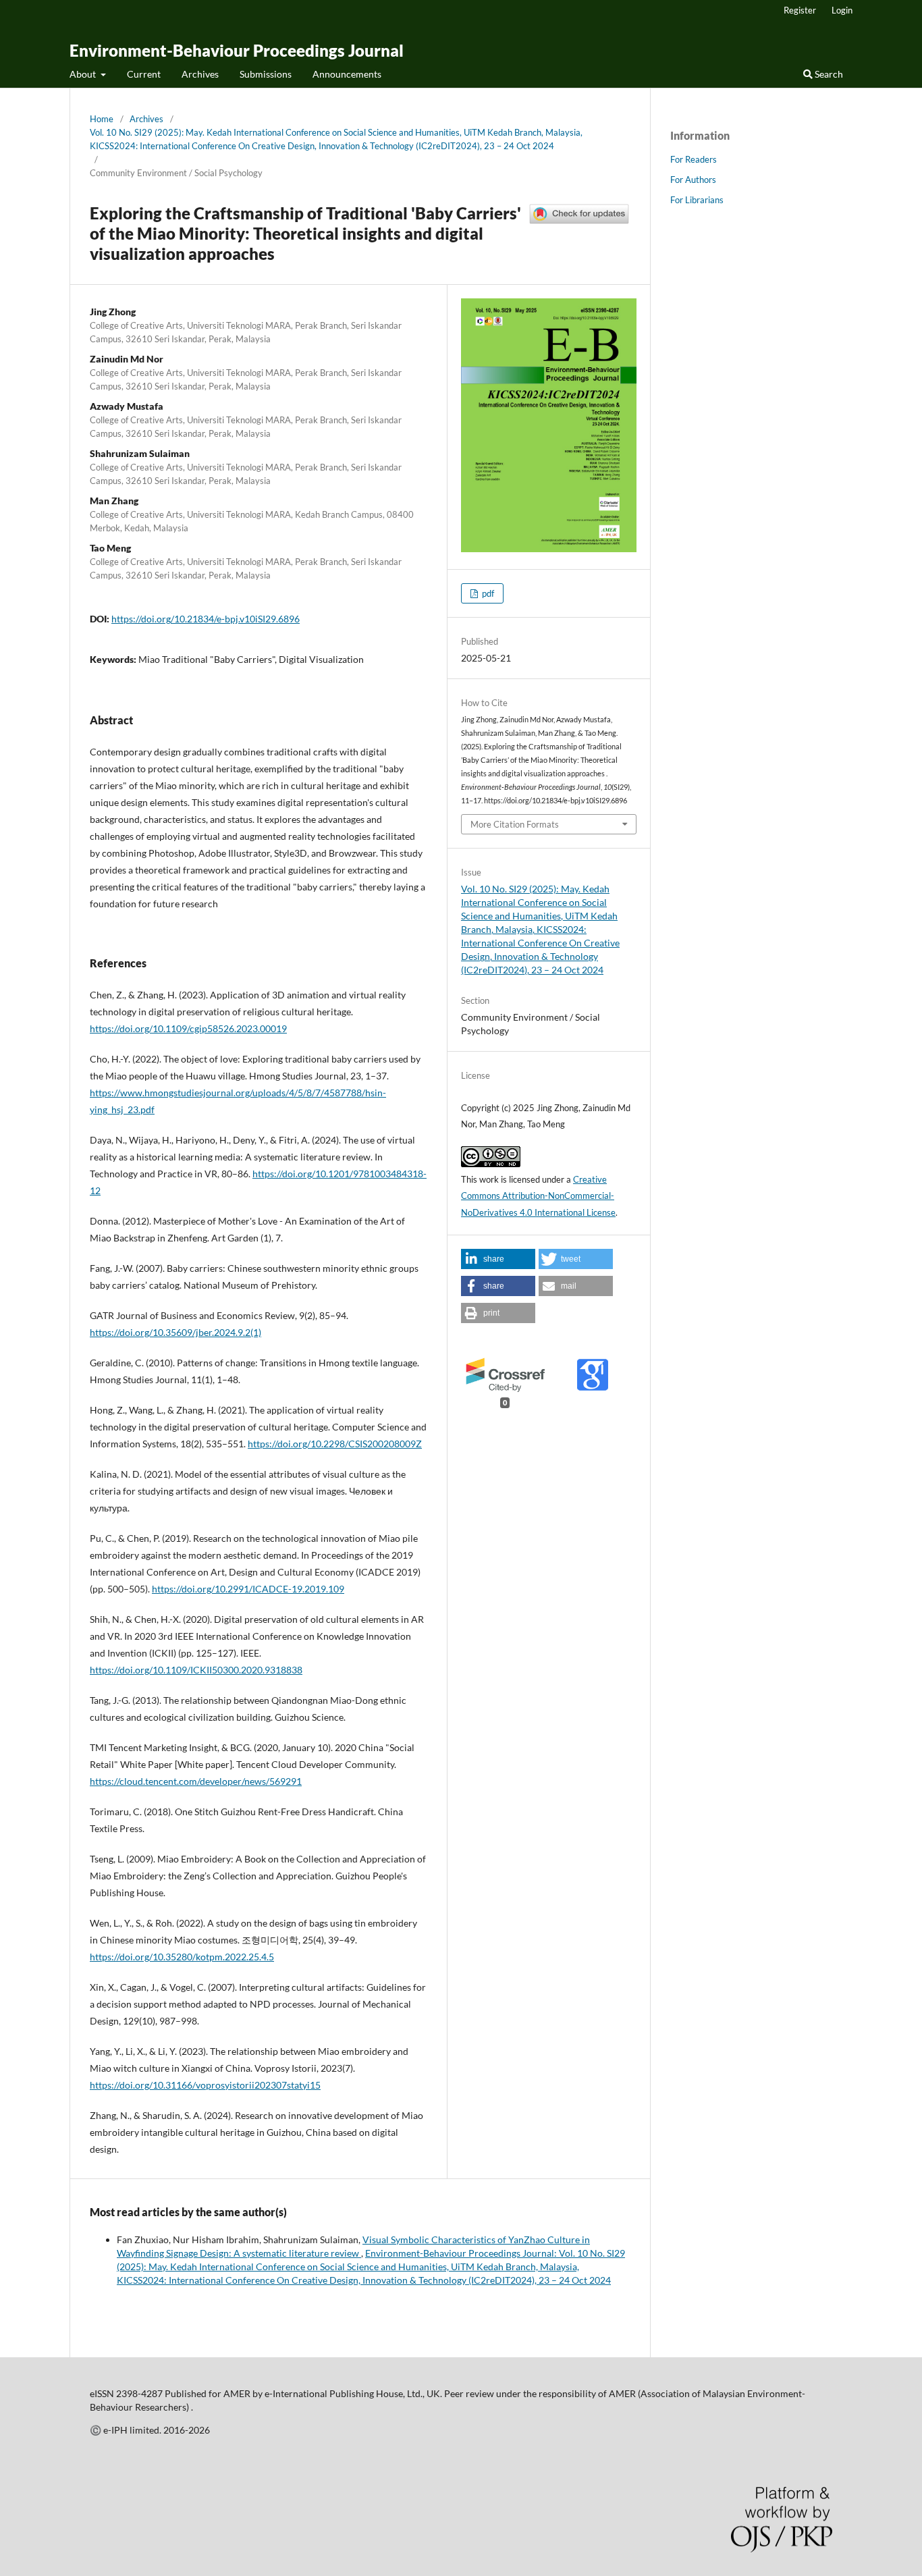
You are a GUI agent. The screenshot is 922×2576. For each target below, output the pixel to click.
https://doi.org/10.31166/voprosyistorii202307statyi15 (205, 2085)
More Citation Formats (515, 824)
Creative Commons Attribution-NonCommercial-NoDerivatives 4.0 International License (538, 1196)
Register (800, 10)
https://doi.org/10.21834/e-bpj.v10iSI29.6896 (206, 619)
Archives (200, 74)
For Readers (694, 159)
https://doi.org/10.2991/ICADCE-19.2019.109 (248, 1589)
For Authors (693, 180)
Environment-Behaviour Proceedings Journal (237, 50)
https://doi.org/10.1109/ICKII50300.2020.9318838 (196, 1670)
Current (144, 74)
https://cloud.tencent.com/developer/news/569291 (196, 1781)
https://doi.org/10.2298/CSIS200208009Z (335, 1444)
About (84, 74)
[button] (498, 1259)
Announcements (347, 74)
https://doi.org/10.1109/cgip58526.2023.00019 (188, 1028)
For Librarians (697, 200)
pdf (487, 593)
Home (102, 119)
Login (842, 10)
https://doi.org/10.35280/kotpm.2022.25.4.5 (182, 1957)
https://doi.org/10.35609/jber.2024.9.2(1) (175, 1332)
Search (828, 74)
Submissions (266, 74)
